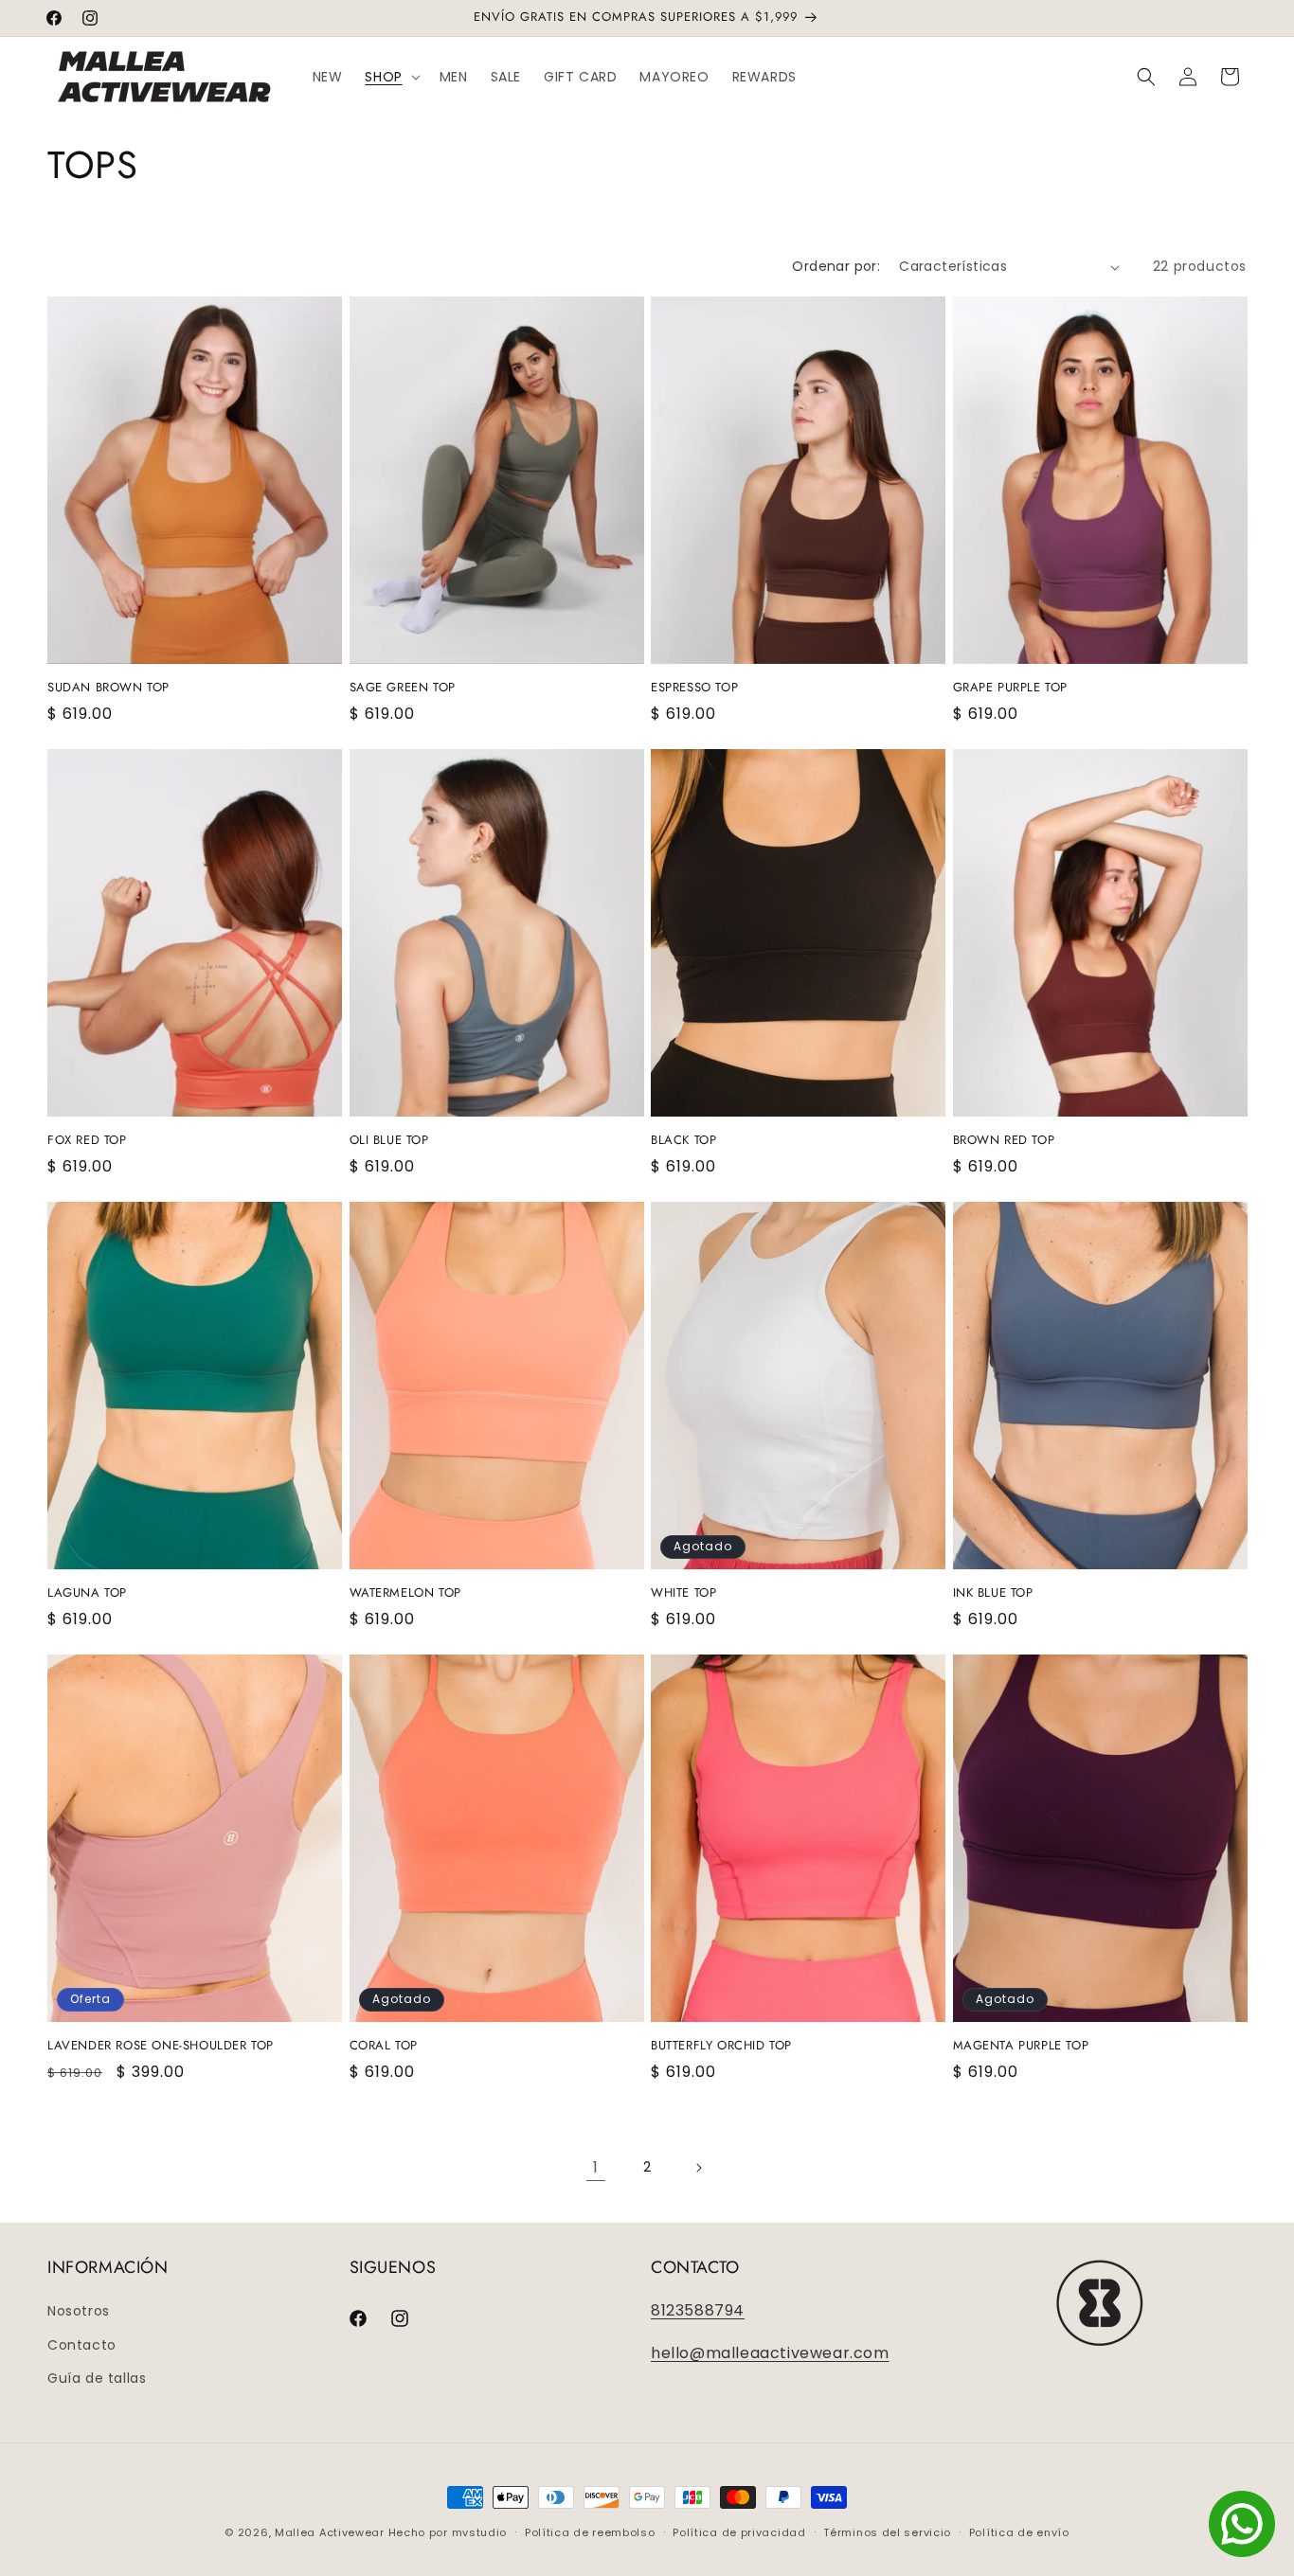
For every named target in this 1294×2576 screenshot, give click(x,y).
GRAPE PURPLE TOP (1011, 688)
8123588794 (698, 2310)
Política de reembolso (590, 2532)
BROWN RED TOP (1004, 1141)
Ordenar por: (836, 266)
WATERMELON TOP (405, 1593)
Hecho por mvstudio (448, 2532)
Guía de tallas (97, 2378)
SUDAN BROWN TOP (108, 688)
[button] (390, 77)
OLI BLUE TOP (389, 1141)
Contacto (82, 2345)
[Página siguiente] (698, 2168)
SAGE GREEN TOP (403, 688)
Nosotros (79, 2311)
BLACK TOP (683, 1141)
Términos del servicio (887, 2532)
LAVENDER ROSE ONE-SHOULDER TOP (161, 2046)
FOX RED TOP (87, 1141)
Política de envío (1019, 2532)
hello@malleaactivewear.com (770, 2353)
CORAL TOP (384, 2046)
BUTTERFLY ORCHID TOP (721, 2046)
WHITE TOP (683, 1593)
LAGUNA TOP (87, 1593)
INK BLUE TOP (993, 1593)
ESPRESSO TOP (694, 688)
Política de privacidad (739, 2532)
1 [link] (596, 2167)
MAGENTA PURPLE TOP (1021, 2046)
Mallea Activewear (330, 2532)
